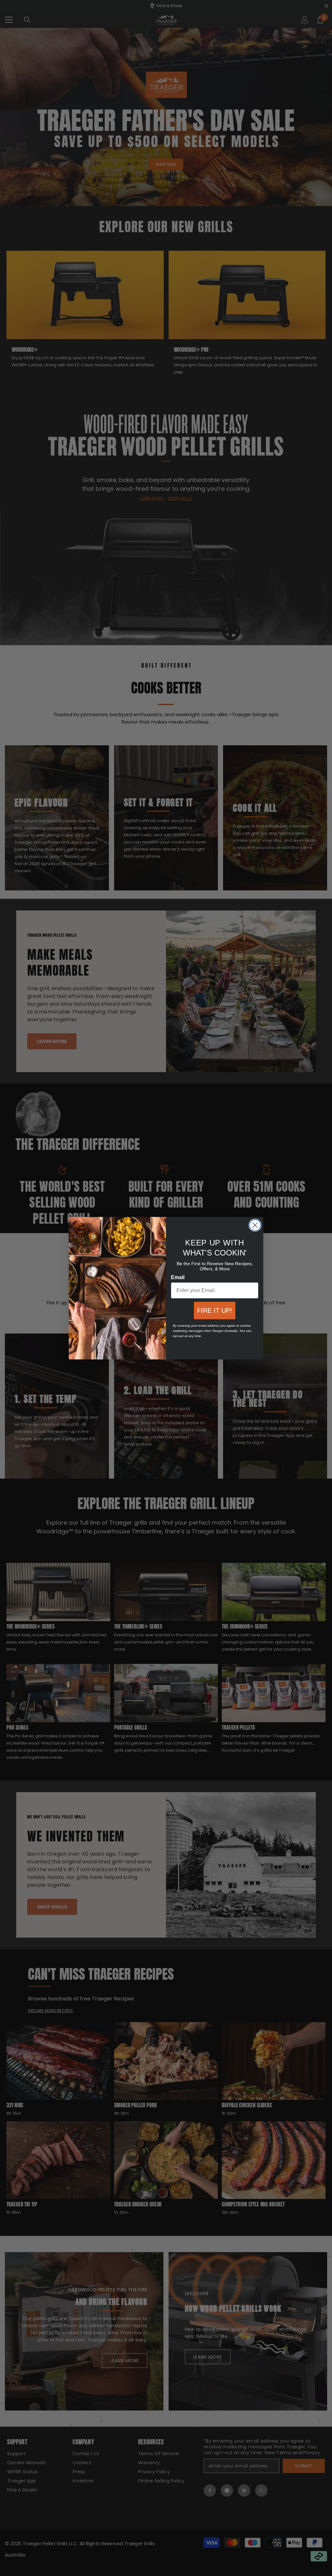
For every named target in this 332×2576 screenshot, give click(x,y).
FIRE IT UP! (215, 1311)
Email (178, 1277)
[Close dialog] (255, 1225)
